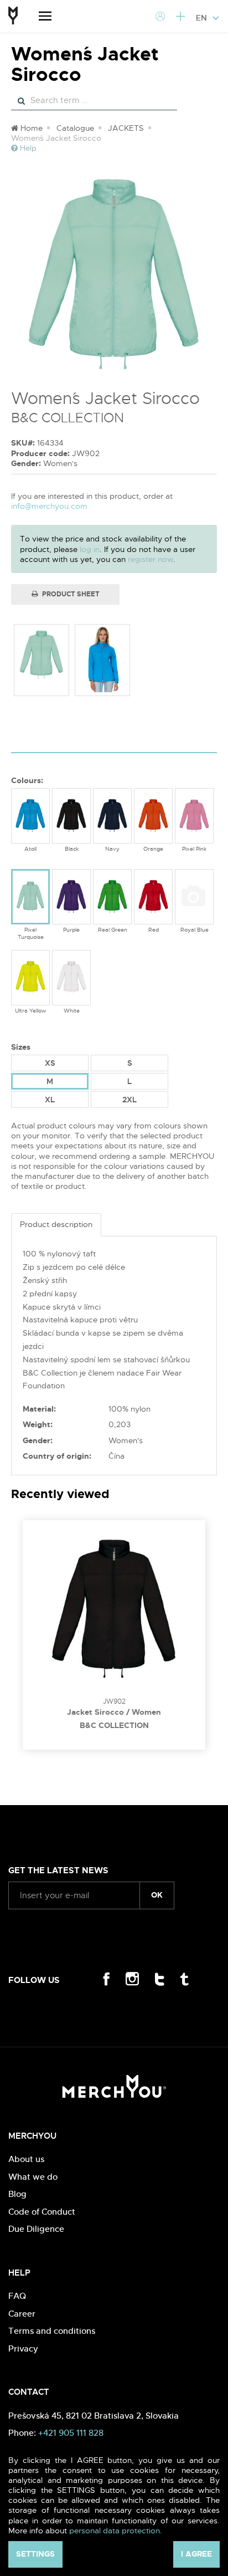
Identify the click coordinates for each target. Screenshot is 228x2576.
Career (22, 2314)
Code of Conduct (42, 2212)
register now (151, 559)
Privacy (23, 2348)
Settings (35, 2554)
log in (90, 549)
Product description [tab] (56, 1224)
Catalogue (75, 128)
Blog (17, 2194)
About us (26, 2159)
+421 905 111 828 (71, 2433)
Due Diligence (36, 2229)
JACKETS (126, 128)
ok (157, 1895)
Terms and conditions (52, 2331)
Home (30, 128)
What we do (33, 2177)
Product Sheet (70, 594)
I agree (196, 2554)
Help (27, 148)
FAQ (17, 2296)
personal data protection (115, 2531)
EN (203, 18)
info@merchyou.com (49, 506)
